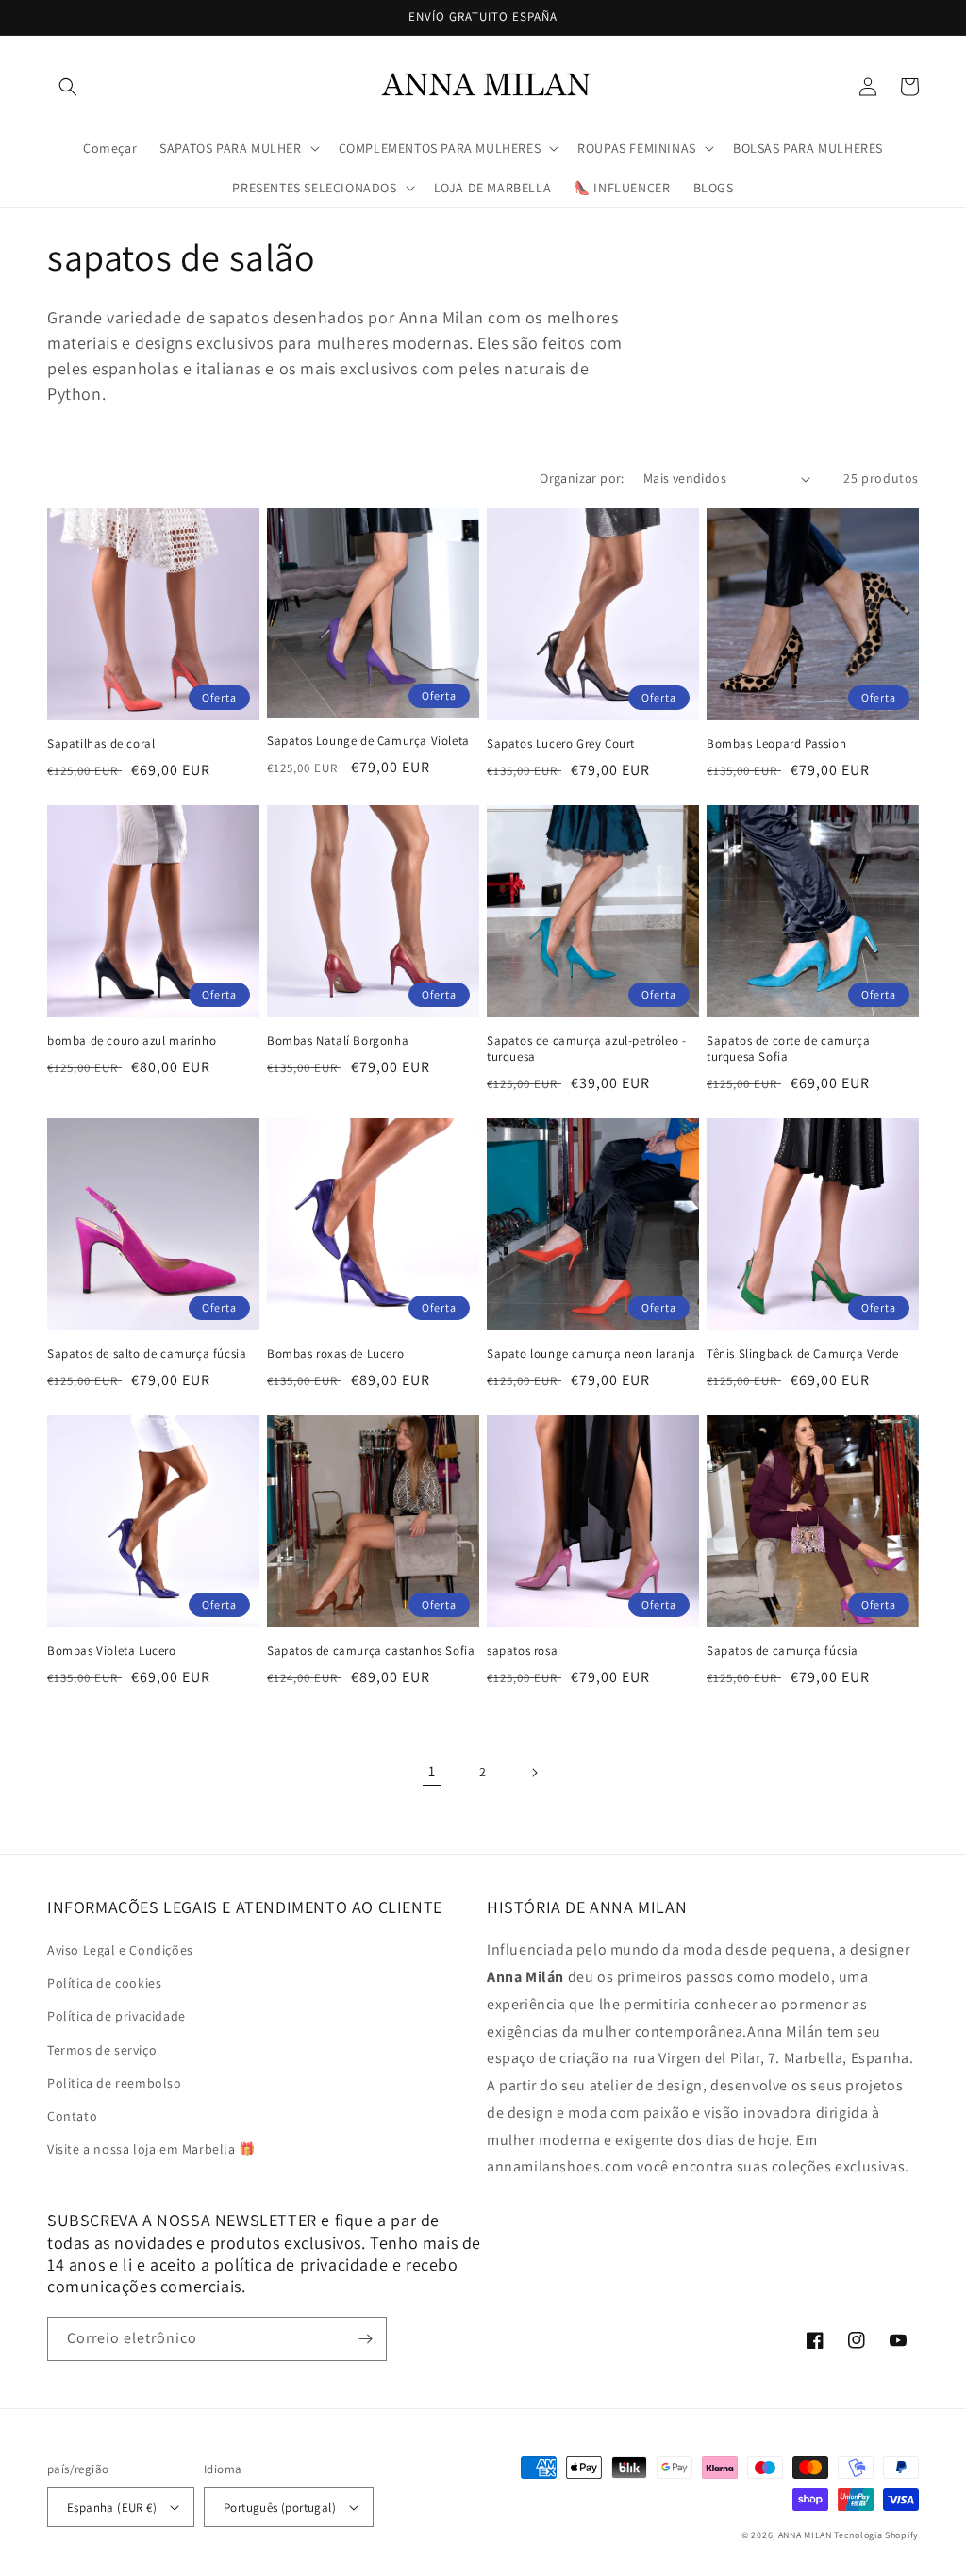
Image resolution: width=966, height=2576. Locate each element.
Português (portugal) (280, 2508)
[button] (68, 87)
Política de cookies (104, 1983)
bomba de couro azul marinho (132, 1041)
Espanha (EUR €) (112, 2508)
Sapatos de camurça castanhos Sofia (371, 1651)
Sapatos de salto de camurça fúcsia (147, 1354)
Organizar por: (582, 478)
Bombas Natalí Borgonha (338, 1041)
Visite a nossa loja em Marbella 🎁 (151, 2149)
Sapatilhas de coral (101, 744)
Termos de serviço (102, 2050)
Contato (72, 2116)
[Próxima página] (534, 1773)
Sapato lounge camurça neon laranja (591, 1354)
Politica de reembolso (115, 2083)
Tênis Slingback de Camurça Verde (802, 1354)
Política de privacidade (117, 2016)
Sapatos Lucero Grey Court (561, 744)
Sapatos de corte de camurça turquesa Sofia (788, 1049)
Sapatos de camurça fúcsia (783, 1651)
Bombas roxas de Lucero (335, 1354)
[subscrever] (365, 2339)
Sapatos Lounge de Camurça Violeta (368, 741)
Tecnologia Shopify (876, 2535)
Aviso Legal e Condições (120, 1950)
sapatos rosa (522, 1651)
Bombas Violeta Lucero (112, 1651)
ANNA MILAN (805, 2535)
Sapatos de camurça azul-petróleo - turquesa (586, 1049)
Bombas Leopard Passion (776, 744)
